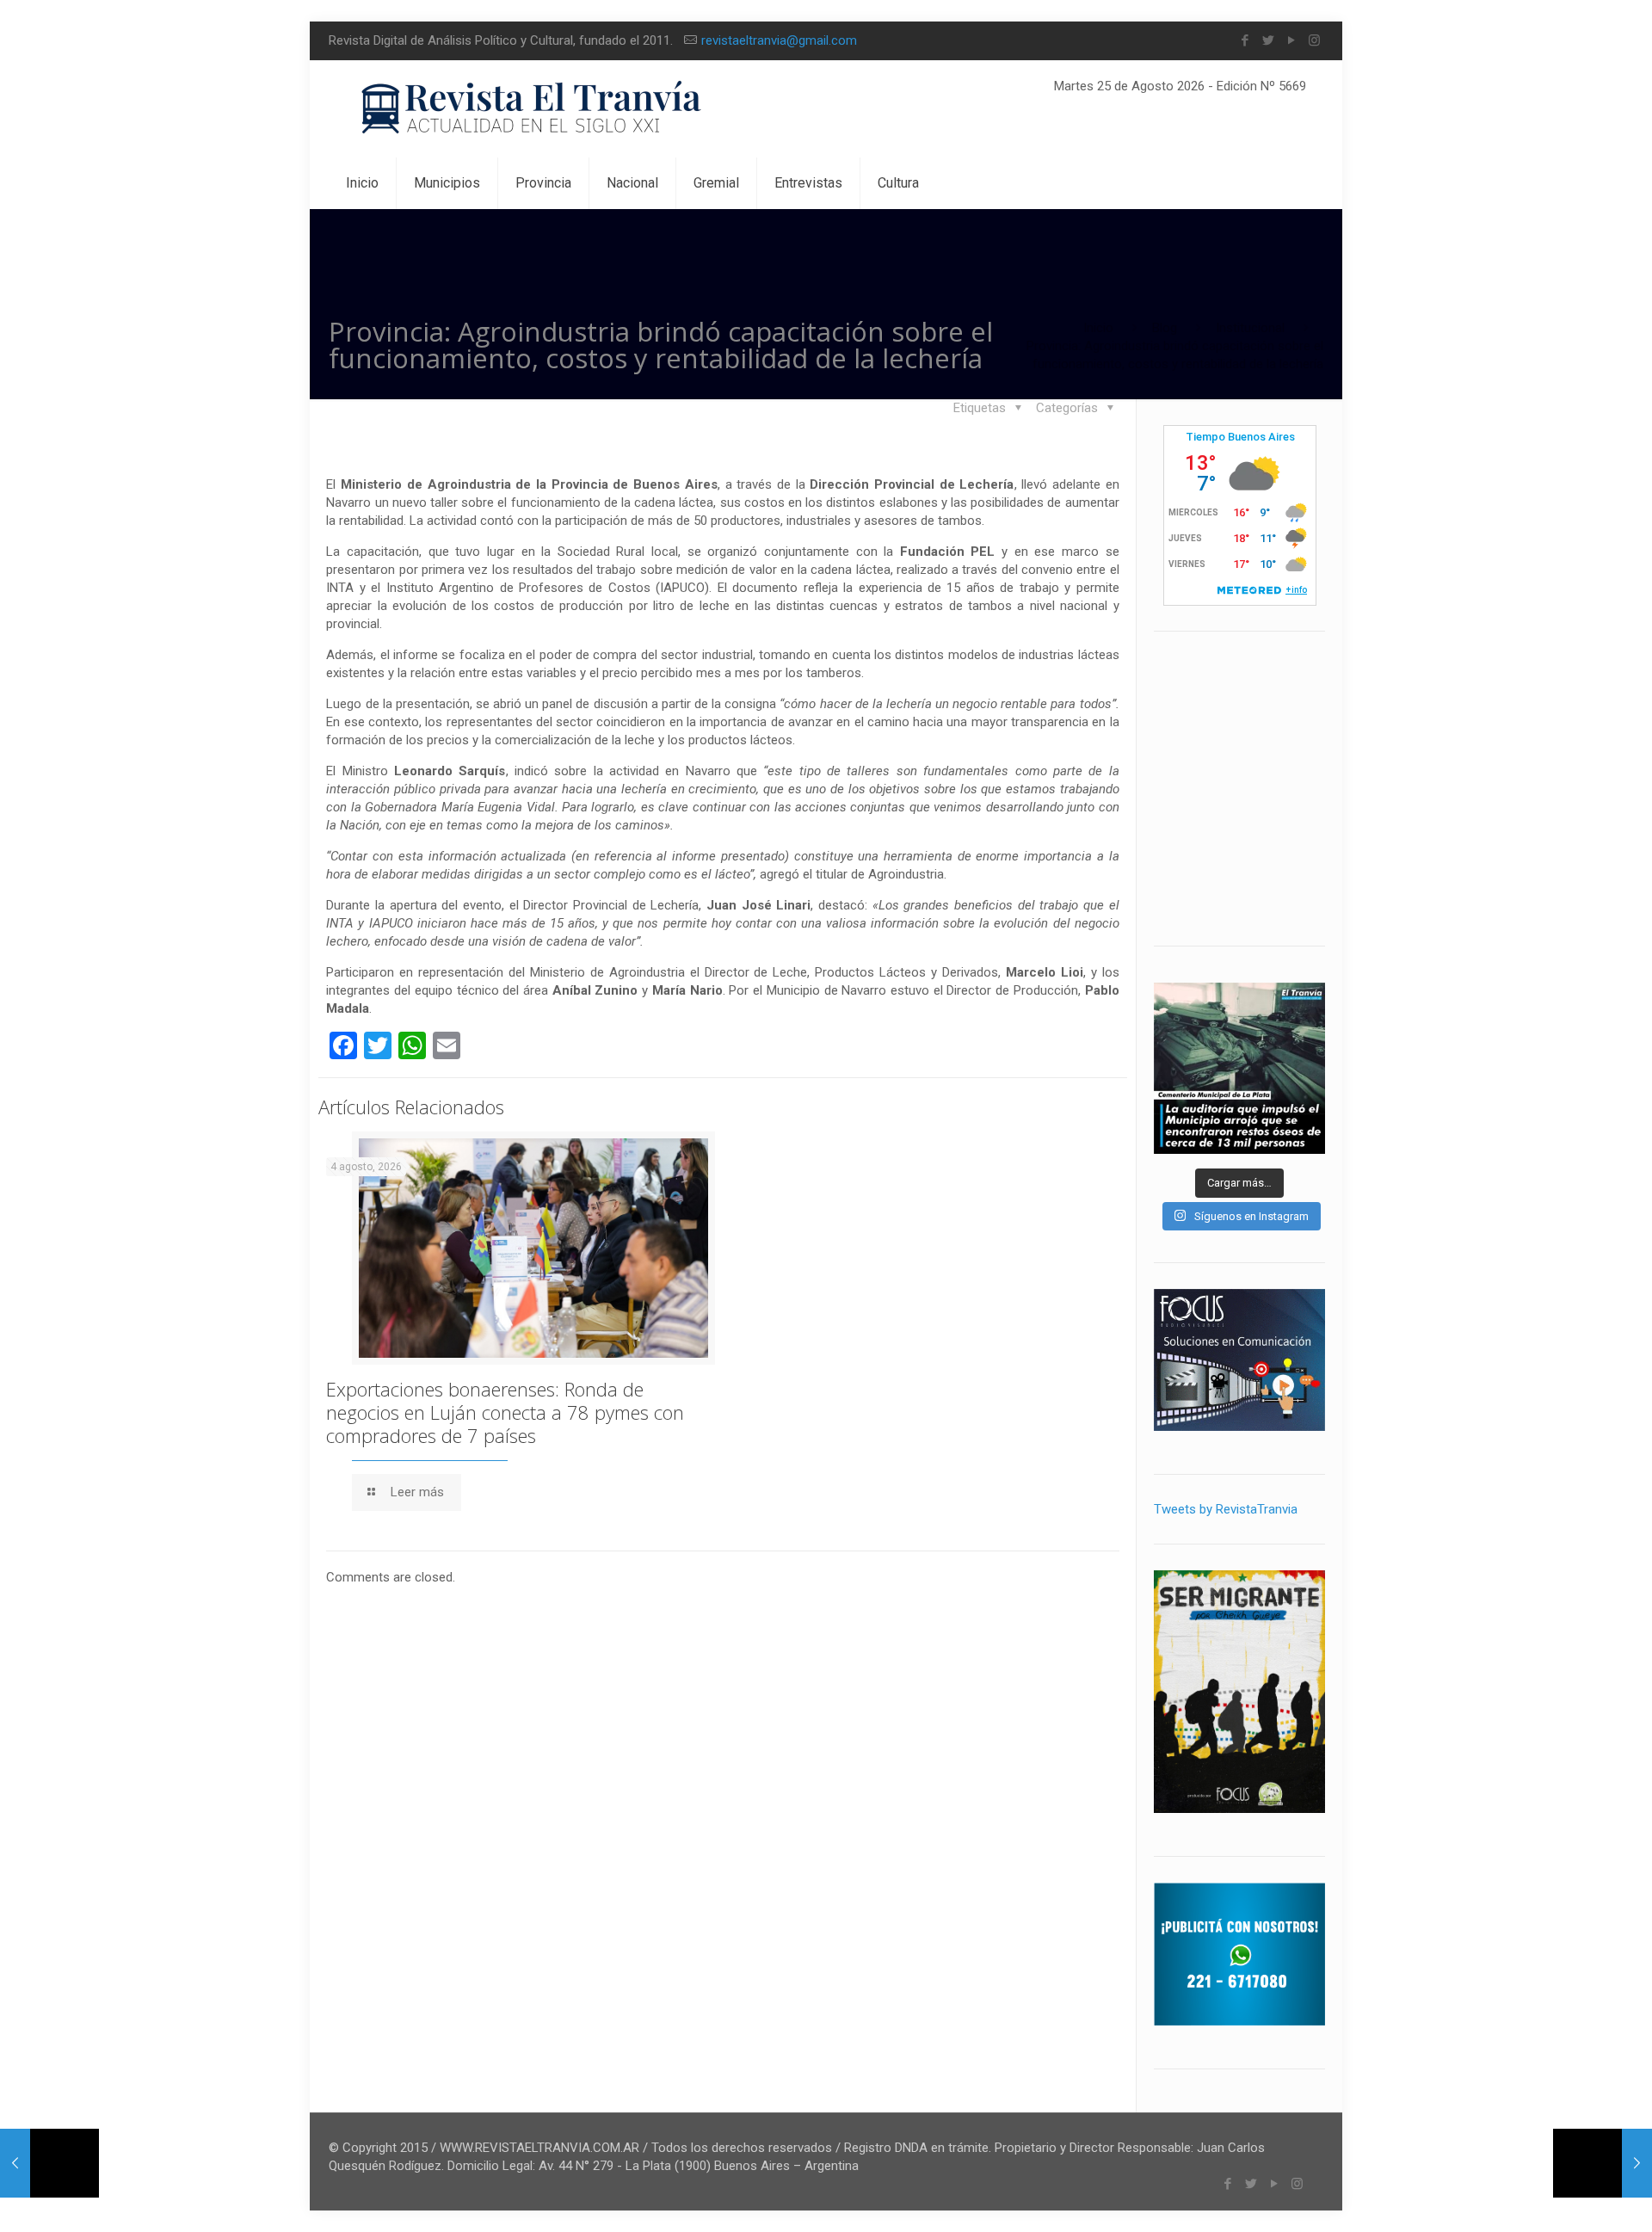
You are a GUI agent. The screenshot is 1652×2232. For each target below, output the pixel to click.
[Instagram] (1314, 40)
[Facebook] (1245, 40)
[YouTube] (1291, 40)
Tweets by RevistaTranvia (1226, 1509)
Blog (1165, 328)
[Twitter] (1268, 40)
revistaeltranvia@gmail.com (779, 40)
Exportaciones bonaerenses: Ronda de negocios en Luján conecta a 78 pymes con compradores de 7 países (505, 1412)
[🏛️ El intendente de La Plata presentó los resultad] (1239, 1068)
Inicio (1098, 328)
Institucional (1250, 328)
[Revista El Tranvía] (532, 109)
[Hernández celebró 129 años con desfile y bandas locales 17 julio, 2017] (1603, 2163)
